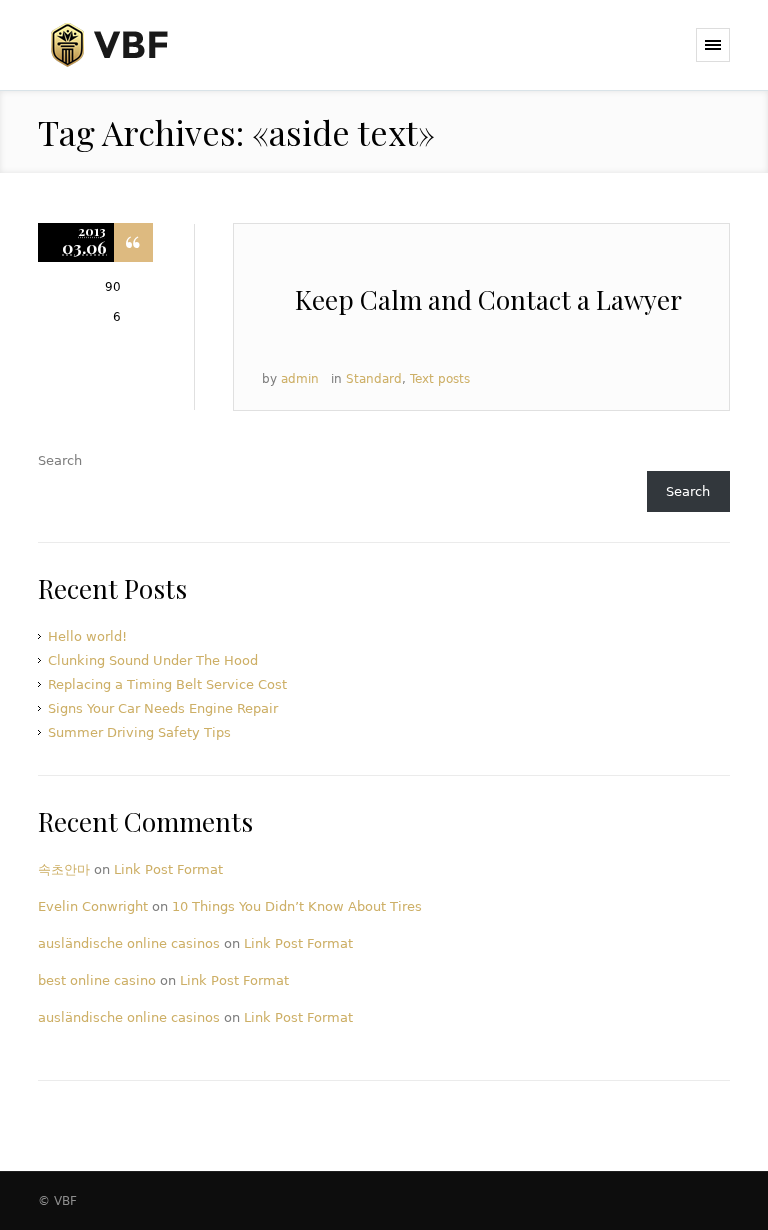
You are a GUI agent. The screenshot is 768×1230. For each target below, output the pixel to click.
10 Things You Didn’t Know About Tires (297, 906)
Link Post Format (168, 869)
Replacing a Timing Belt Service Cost (167, 684)
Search (60, 460)
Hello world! (87, 636)
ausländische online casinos (129, 943)
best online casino (97, 980)
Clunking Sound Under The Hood (153, 660)
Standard (374, 379)
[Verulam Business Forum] (140, 45)
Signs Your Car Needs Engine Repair (163, 708)
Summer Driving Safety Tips (139, 732)
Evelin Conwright (93, 906)
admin (300, 379)
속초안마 (64, 869)
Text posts (440, 379)
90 (113, 287)
